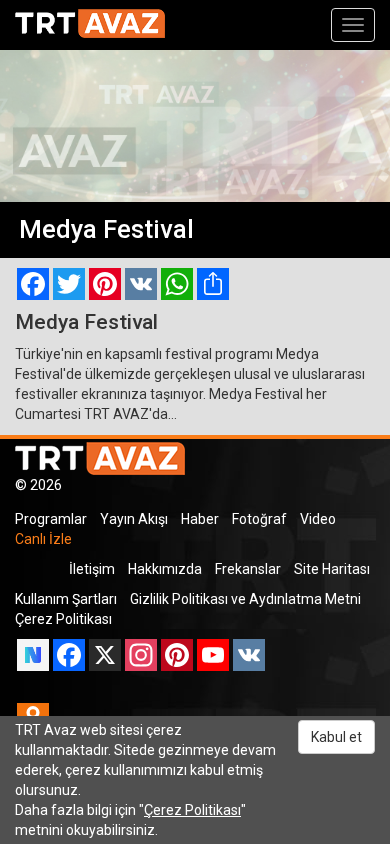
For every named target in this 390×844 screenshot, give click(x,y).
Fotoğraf (259, 519)
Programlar (51, 519)
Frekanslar (248, 569)
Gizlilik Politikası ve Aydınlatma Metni (245, 599)
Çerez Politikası (63, 619)
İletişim (92, 569)
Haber (200, 519)
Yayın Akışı (134, 519)
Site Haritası (332, 569)
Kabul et (336, 737)
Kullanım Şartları (66, 599)
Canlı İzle (43, 539)
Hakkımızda (165, 569)
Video (318, 519)
